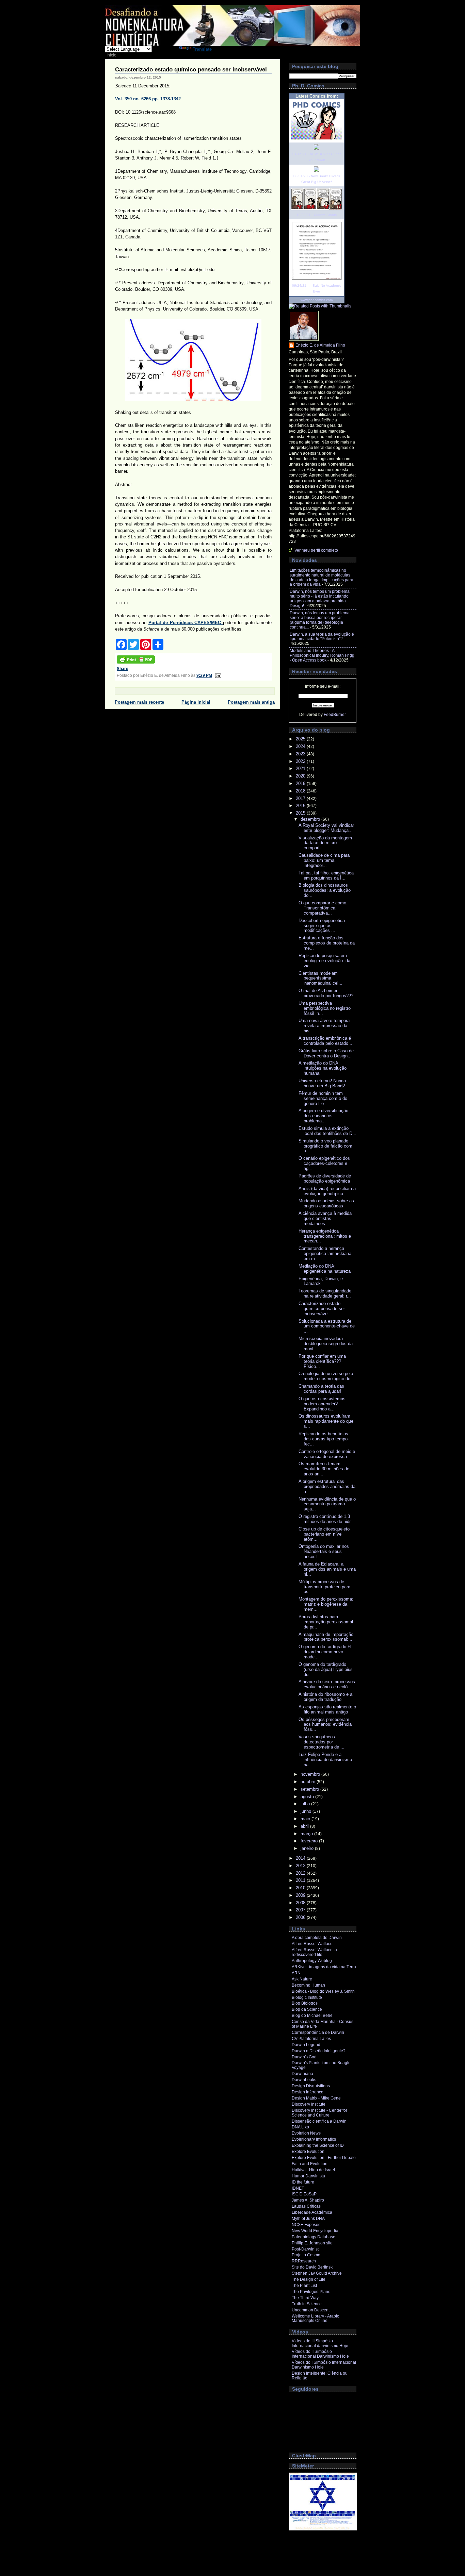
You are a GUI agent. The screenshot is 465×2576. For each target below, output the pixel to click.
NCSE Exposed (306, 2225)
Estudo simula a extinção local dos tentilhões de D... (327, 1131)
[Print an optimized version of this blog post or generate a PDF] (136, 662)
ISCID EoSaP (304, 2194)
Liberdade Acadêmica (312, 2212)
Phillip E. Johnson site (312, 2243)
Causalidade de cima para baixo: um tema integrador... (324, 860)
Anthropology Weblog (312, 1961)
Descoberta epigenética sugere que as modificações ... (322, 926)
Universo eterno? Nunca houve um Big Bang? (322, 1083)
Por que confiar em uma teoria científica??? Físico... (322, 1361)
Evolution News (306, 2133)
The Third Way (305, 2298)
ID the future (303, 2182)
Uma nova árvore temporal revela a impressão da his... (325, 1026)
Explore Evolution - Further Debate (324, 2158)
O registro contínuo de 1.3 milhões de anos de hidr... (326, 1519)
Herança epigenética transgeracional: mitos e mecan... (325, 1236)
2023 (301, 754)
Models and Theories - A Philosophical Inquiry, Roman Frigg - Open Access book (322, 655)
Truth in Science (307, 2304)
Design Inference (308, 2092)
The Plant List (304, 2286)
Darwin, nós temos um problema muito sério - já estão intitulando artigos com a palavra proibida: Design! (320, 599)
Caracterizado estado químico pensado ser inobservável (191, 70)
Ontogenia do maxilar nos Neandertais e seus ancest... (324, 1551)
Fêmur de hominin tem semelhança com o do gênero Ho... (323, 1098)
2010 (301, 1888)
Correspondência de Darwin (318, 2033)
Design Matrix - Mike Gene (316, 2098)
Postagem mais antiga (251, 702)
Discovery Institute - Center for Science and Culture (319, 2113)
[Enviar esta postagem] (217, 675)
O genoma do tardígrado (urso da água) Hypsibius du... (326, 1669)
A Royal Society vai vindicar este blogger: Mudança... (326, 828)
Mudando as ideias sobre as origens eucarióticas (326, 1203)
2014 (301, 1858)
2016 (301, 806)
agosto (308, 1797)
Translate (202, 49)
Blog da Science (307, 2009)
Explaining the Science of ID (318, 2145)
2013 (301, 1866)
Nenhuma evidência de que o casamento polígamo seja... (327, 1504)
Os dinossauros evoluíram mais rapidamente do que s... (326, 1421)
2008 (301, 1903)
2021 (301, 768)
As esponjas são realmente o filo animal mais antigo (327, 1709)
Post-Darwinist (305, 2249)
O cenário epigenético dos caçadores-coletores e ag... (324, 1163)
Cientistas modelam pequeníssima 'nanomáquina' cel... (320, 978)
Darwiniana (302, 2074)
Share (123, 669)
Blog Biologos (305, 2003)
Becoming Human (308, 1985)
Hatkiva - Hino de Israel (313, 2170)
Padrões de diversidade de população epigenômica (325, 1178)
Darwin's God (304, 2057)
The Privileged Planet (312, 2292)
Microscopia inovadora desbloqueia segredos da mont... (326, 1344)
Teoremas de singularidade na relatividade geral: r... (325, 1293)
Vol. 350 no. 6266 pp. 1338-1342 (148, 99)
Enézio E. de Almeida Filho (320, 345)
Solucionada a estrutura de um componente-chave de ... (327, 1326)
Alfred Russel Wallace (312, 1944)
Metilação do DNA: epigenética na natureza (325, 1269)
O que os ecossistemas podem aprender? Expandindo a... (322, 1404)
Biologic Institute (307, 1997)
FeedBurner (335, 715)
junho (307, 1811)
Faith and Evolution (310, 2164)
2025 (301, 739)
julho (306, 1804)
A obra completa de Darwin (317, 1938)
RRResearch (304, 2261)
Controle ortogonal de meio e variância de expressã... (327, 1454)
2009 (301, 1895)
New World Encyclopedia (315, 2231)
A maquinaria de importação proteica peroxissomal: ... (326, 1637)
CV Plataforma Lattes (311, 2039)
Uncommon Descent (311, 2310)
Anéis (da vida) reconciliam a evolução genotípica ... (327, 1191)
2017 (301, 798)
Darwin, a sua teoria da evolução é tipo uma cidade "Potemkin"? (322, 637)
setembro (310, 1789)
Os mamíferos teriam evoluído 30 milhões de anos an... (324, 1469)
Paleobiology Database (314, 2237)
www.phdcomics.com (317, 300)
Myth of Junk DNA (308, 2219)
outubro (309, 1782)
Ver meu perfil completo (316, 550)
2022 (301, 761)
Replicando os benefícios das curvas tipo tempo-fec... (324, 1439)
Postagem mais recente (139, 702)
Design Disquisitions (311, 2086)
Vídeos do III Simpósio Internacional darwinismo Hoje (320, 2343)
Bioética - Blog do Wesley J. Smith (323, 1991)
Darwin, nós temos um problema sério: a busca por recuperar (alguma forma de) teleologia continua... (320, 620)
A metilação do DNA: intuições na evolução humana (323, 1068)
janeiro (308, 1848)
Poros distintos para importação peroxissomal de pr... (326, 1622)
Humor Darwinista (308, 2176)
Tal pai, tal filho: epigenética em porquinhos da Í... (326, 875)
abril (305, 1826)
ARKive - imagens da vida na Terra (324, 1967)
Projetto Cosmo (306, 2255)
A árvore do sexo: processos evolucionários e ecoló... (327, 1684)
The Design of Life (309, 2279)
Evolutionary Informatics (314, 2139)
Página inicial (196, 702)
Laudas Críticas (306, 2206)
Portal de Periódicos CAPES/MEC (186, 623)
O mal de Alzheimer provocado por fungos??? (326, 993)
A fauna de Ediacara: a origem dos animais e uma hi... (327, 1569)
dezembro (311, 819)
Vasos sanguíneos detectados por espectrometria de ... (322, 1742)
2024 (301, 746)
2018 (301, 791)
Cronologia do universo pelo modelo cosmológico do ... (327, 1376)
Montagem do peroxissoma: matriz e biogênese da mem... (326, 1604)
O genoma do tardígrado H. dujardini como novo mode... (325, 1652)
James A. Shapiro (308, 2200)
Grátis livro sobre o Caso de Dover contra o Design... (326, 1053)
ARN (296, 1973)
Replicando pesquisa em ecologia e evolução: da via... (324, 961)
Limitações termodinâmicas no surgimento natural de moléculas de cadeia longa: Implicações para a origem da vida (322, 578)
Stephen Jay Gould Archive (317, 2273)
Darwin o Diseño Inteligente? (319, 2051)
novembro (311, 1774)
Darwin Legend (306, 2045)
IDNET (298, 2188)
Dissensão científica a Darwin (319, 2121)
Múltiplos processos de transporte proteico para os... (324, 1587)
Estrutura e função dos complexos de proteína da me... (327, 943)
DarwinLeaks (304, 2080)
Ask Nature (302, 1979)
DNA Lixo (300, 2127)
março (307, 1834)
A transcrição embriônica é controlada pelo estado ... (326, 1041)
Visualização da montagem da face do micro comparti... (325, 843)
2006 (301, 1917)
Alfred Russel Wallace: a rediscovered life (314, 1952)
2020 (301, 776)
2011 (301, 1880)
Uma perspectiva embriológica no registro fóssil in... (325, 1008)
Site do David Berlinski (313, 2267)
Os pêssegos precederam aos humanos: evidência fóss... (325, 1725)
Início (111, 55)
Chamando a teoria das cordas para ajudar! (321, 1389)
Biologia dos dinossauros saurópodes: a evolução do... (325, 890)
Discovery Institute (309, 2104)
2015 (301, 813)
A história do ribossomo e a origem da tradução (325, 1697)
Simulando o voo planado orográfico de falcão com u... (325, 1146)
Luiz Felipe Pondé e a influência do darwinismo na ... (325, 1760)
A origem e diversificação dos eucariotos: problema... (323, 1116)
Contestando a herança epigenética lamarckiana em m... (325, 1253)
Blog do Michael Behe (312, 2015)
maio (306, 1819)
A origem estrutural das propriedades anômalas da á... (327, 1486)
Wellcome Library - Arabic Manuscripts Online (315, 2319)
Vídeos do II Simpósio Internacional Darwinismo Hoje (320, 2354)
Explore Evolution (308, 2152)
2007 (301, 1910)
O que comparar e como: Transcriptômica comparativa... (323, 908)
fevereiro (310, 1841)
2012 (301, 1873)
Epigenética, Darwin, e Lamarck (321, 1281)
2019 (301, 783)
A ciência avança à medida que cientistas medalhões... (325, 1218)
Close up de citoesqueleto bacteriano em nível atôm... (324, 1534)
